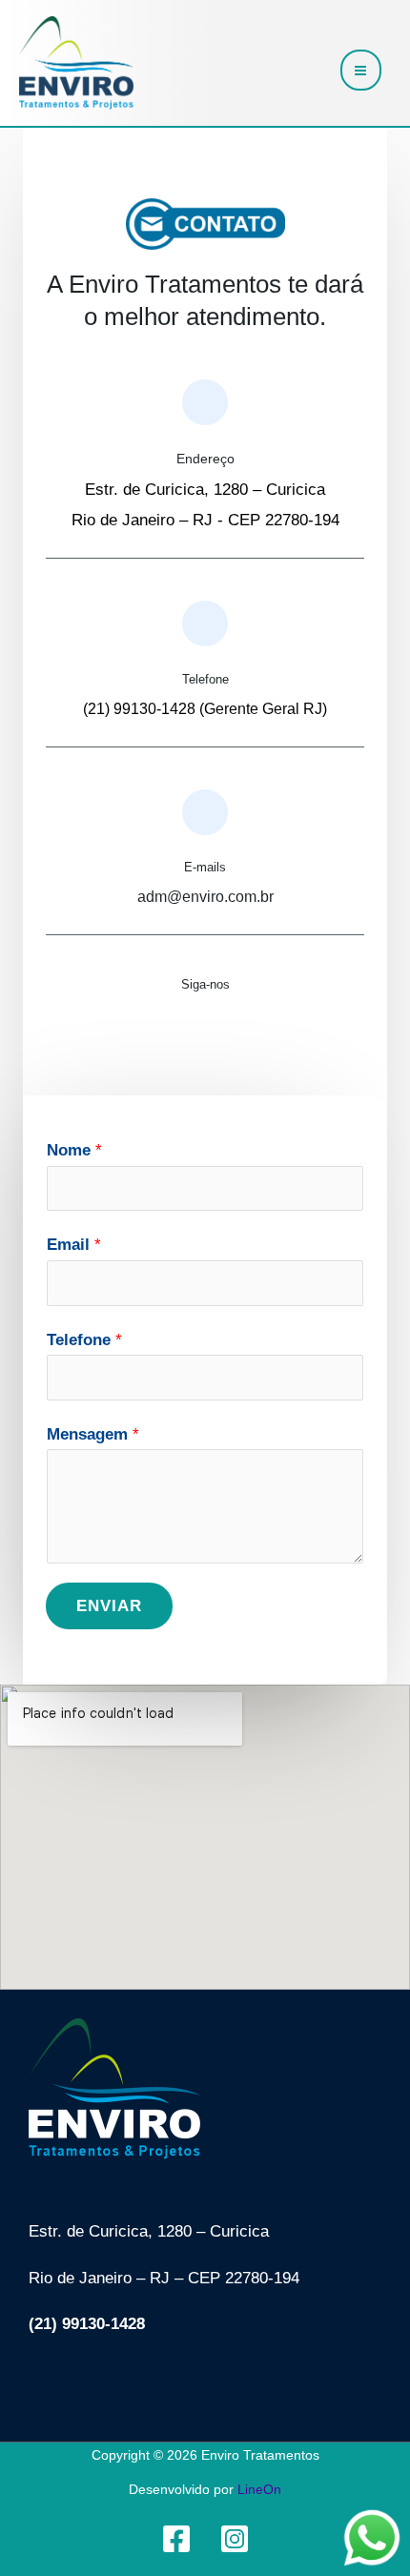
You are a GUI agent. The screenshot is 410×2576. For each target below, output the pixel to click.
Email (74, 1245)
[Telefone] (205, 624)
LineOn (259, 2489)
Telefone (205, 679)
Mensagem (93, 1434)
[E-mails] (205, 812)
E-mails (205, 867)
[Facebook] (176, 2539)
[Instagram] (235, 2539)
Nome (74, 1150)
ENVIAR (109, 1606)
